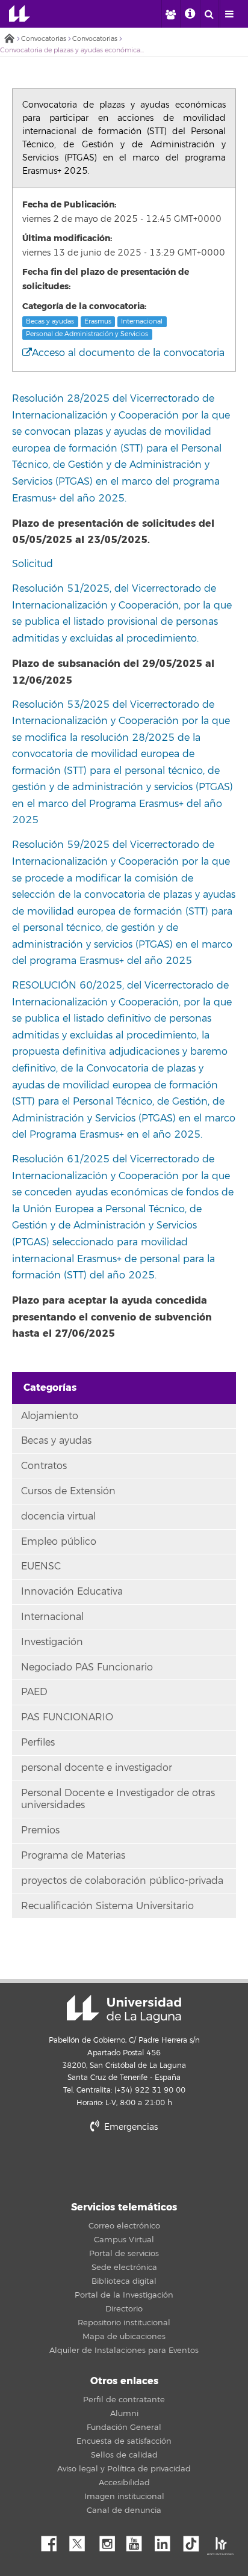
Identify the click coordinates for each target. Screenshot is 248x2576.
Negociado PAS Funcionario (87, 1667)
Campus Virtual (124, 2240)
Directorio (124, 2309)
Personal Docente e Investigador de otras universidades (118, 1799)
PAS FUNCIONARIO (67, 1717)
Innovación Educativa (72, 1592)
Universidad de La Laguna (20, 14)
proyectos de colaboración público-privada (122, 1881)
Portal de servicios (124, 2254)
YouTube (138, 2541)
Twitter (82, 2541)
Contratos (44, 1466)
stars (124, 2168)
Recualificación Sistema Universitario (107, 1906)
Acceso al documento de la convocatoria (128, 353)
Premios (40, 1830)
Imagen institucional (124, 2497)
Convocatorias (44, 39)
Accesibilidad (124, 2483)
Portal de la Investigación (124, 2295)
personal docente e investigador (97, 1768)
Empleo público (59, 1542)
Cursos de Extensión (68, 1491)
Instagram (110, 2541)
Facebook (54, 2541)
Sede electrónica (124, 2268)
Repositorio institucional (124, 2323)
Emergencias (130, 2127)
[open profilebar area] (170, 14)
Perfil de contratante (124, 2400)
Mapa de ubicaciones (124, 2337)
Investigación (52, 1642)
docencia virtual (58, 1516)
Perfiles (38, 1743)
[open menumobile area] (229, 14)
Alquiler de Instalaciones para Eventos (124, 2351)
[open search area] (209, 14)
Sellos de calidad (124, 2455)
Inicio (9, 39)
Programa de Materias (73, 1856)
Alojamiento (50, 1416)
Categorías (50, 1388)
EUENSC (41, 1566)
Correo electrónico (124, 2226)
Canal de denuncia (124, 2510)
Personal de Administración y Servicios (87, 334)
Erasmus (98, 321)
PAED (34, 1692)
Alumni (124, 2414)
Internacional (142, 321)
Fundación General (124, 2427)
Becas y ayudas (50, 321)
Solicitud (33, 564)
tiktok (195, 2541)
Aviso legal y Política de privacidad (124, 2469)
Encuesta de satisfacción (124, 2441)
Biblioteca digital (124, 2281)
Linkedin (167, 2541)
